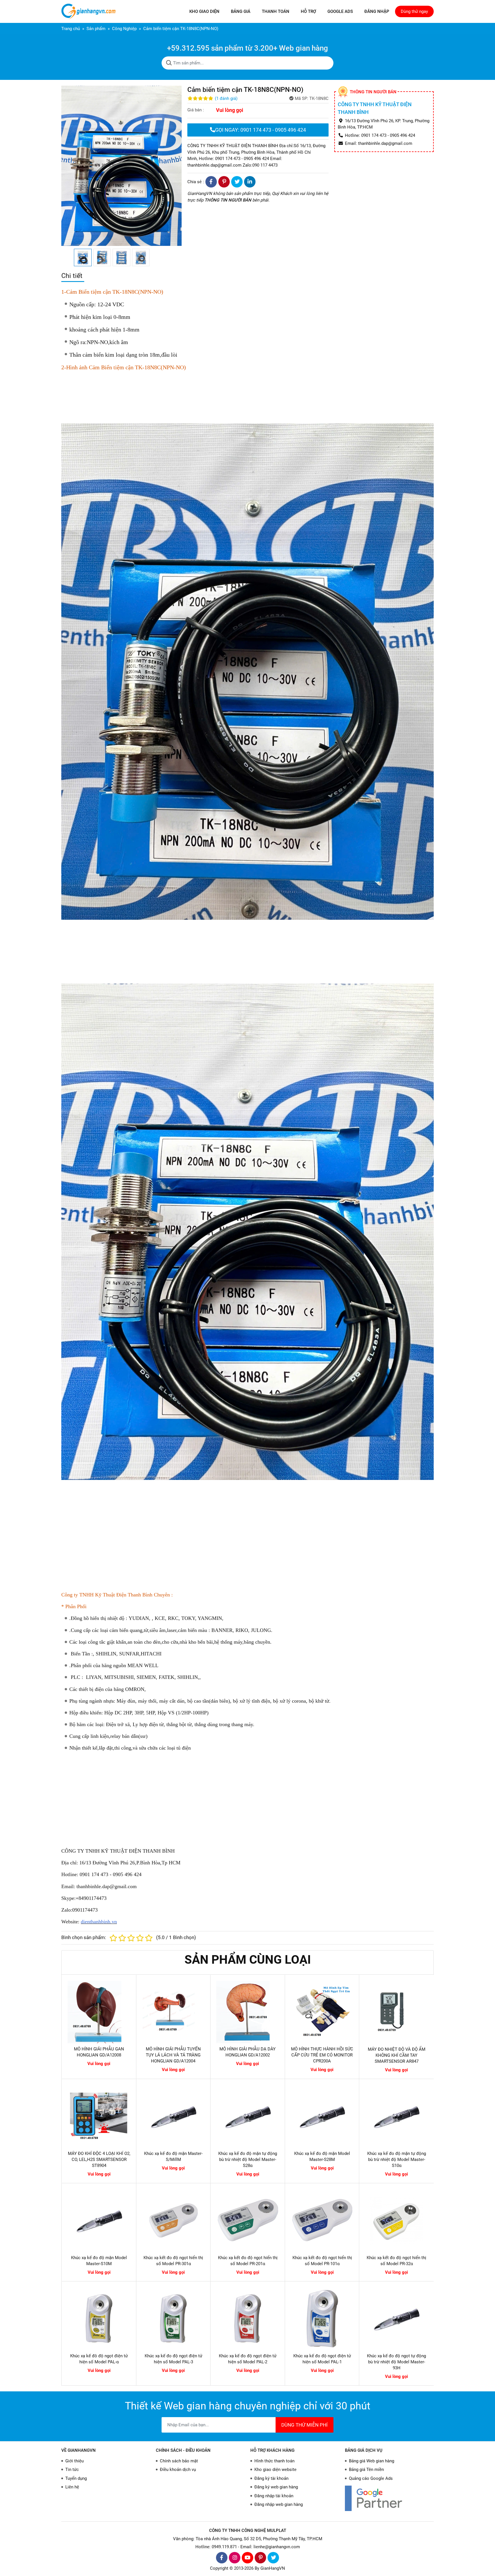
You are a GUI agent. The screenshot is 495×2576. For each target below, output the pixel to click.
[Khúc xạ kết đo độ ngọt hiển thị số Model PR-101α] (322, 2220)
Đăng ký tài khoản (271, 2478)
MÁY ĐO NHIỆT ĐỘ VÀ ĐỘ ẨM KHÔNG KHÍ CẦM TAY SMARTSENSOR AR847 (397, 2055)
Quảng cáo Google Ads (371, 2478)
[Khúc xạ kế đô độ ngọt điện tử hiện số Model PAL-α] (99, 2319)
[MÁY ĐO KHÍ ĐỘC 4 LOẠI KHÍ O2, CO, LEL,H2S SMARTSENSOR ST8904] (99, 2116)
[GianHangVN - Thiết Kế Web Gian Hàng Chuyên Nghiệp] (90, 11)
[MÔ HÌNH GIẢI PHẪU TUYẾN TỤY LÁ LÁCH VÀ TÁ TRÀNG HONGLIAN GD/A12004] (173, 2012)
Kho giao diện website (275, 2470)
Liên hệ (72, 2487)
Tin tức (72, 2470)
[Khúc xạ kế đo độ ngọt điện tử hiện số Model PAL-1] (322, 2319)
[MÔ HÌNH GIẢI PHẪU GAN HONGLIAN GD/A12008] (99, 2012)
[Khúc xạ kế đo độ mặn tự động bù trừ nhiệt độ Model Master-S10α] (396, 2116)
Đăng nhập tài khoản (274, 2496)
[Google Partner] (389, 2498)
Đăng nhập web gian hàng (279, 2504)
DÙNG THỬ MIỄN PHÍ (305, 2425)
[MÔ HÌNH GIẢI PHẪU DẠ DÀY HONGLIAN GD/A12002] (248, 2012)
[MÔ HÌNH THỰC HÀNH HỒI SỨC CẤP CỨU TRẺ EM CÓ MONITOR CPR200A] (322, 2012)
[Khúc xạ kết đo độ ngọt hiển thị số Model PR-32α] (396, 2220)
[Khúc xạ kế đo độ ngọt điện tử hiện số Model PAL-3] (174, 2319)
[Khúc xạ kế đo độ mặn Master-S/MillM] (174, 2116)
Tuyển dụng (76, 2478)
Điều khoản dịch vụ (178, 2470)
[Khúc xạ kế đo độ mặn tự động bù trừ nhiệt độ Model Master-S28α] (248, 2116)
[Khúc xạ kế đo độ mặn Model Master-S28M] (322, 2116)
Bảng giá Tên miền (366, 2470)
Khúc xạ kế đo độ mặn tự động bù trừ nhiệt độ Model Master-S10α (397, 2160)
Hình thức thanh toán (274, 2461)
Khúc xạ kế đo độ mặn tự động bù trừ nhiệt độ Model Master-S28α (248, 2160)
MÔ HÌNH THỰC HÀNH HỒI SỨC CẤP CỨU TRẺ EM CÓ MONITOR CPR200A (322, 2055)
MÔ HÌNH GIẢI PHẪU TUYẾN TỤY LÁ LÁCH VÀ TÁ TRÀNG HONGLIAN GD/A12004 (173, 2055)
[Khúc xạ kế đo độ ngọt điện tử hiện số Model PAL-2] (248, 2319)
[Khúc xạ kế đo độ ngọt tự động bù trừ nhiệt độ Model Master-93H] (396, 2319)
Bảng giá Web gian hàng (372, 2461)
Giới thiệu (74, 2461)
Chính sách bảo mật (179, 2461)
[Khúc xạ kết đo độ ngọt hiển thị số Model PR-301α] (174, 2220)
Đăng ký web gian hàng (276, 2487)
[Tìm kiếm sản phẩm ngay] (169, 63)
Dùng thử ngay (414, 11)
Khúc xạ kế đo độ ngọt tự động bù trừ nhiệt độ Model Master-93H (396, 2362)
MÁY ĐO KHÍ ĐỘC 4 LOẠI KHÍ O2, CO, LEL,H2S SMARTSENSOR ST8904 (99, 2160)
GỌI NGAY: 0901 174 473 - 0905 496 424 (261, 130)
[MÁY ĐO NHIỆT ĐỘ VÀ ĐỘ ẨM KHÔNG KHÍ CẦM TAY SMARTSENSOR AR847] (396, 2012)
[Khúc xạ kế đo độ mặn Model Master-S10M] (99, 2220)
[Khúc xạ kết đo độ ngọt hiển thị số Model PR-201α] (248, 2220)
